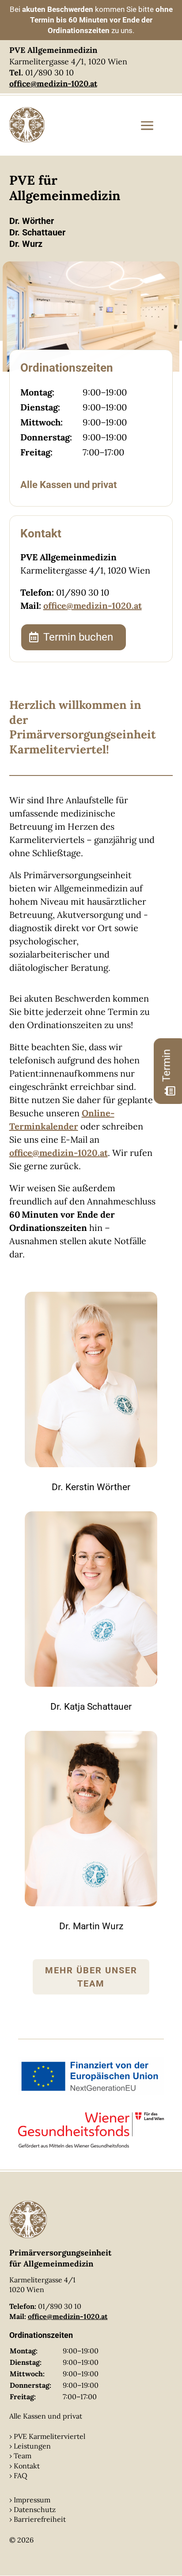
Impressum (32, 2500)
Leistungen (32, 2446)
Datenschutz (35, 2509)
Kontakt (27, 2466)
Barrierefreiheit (40, 2519)
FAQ (21, 2475)
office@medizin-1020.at (93, 606)
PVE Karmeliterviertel (49, 2436)
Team (23, 2456)
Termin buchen (78, 637)
